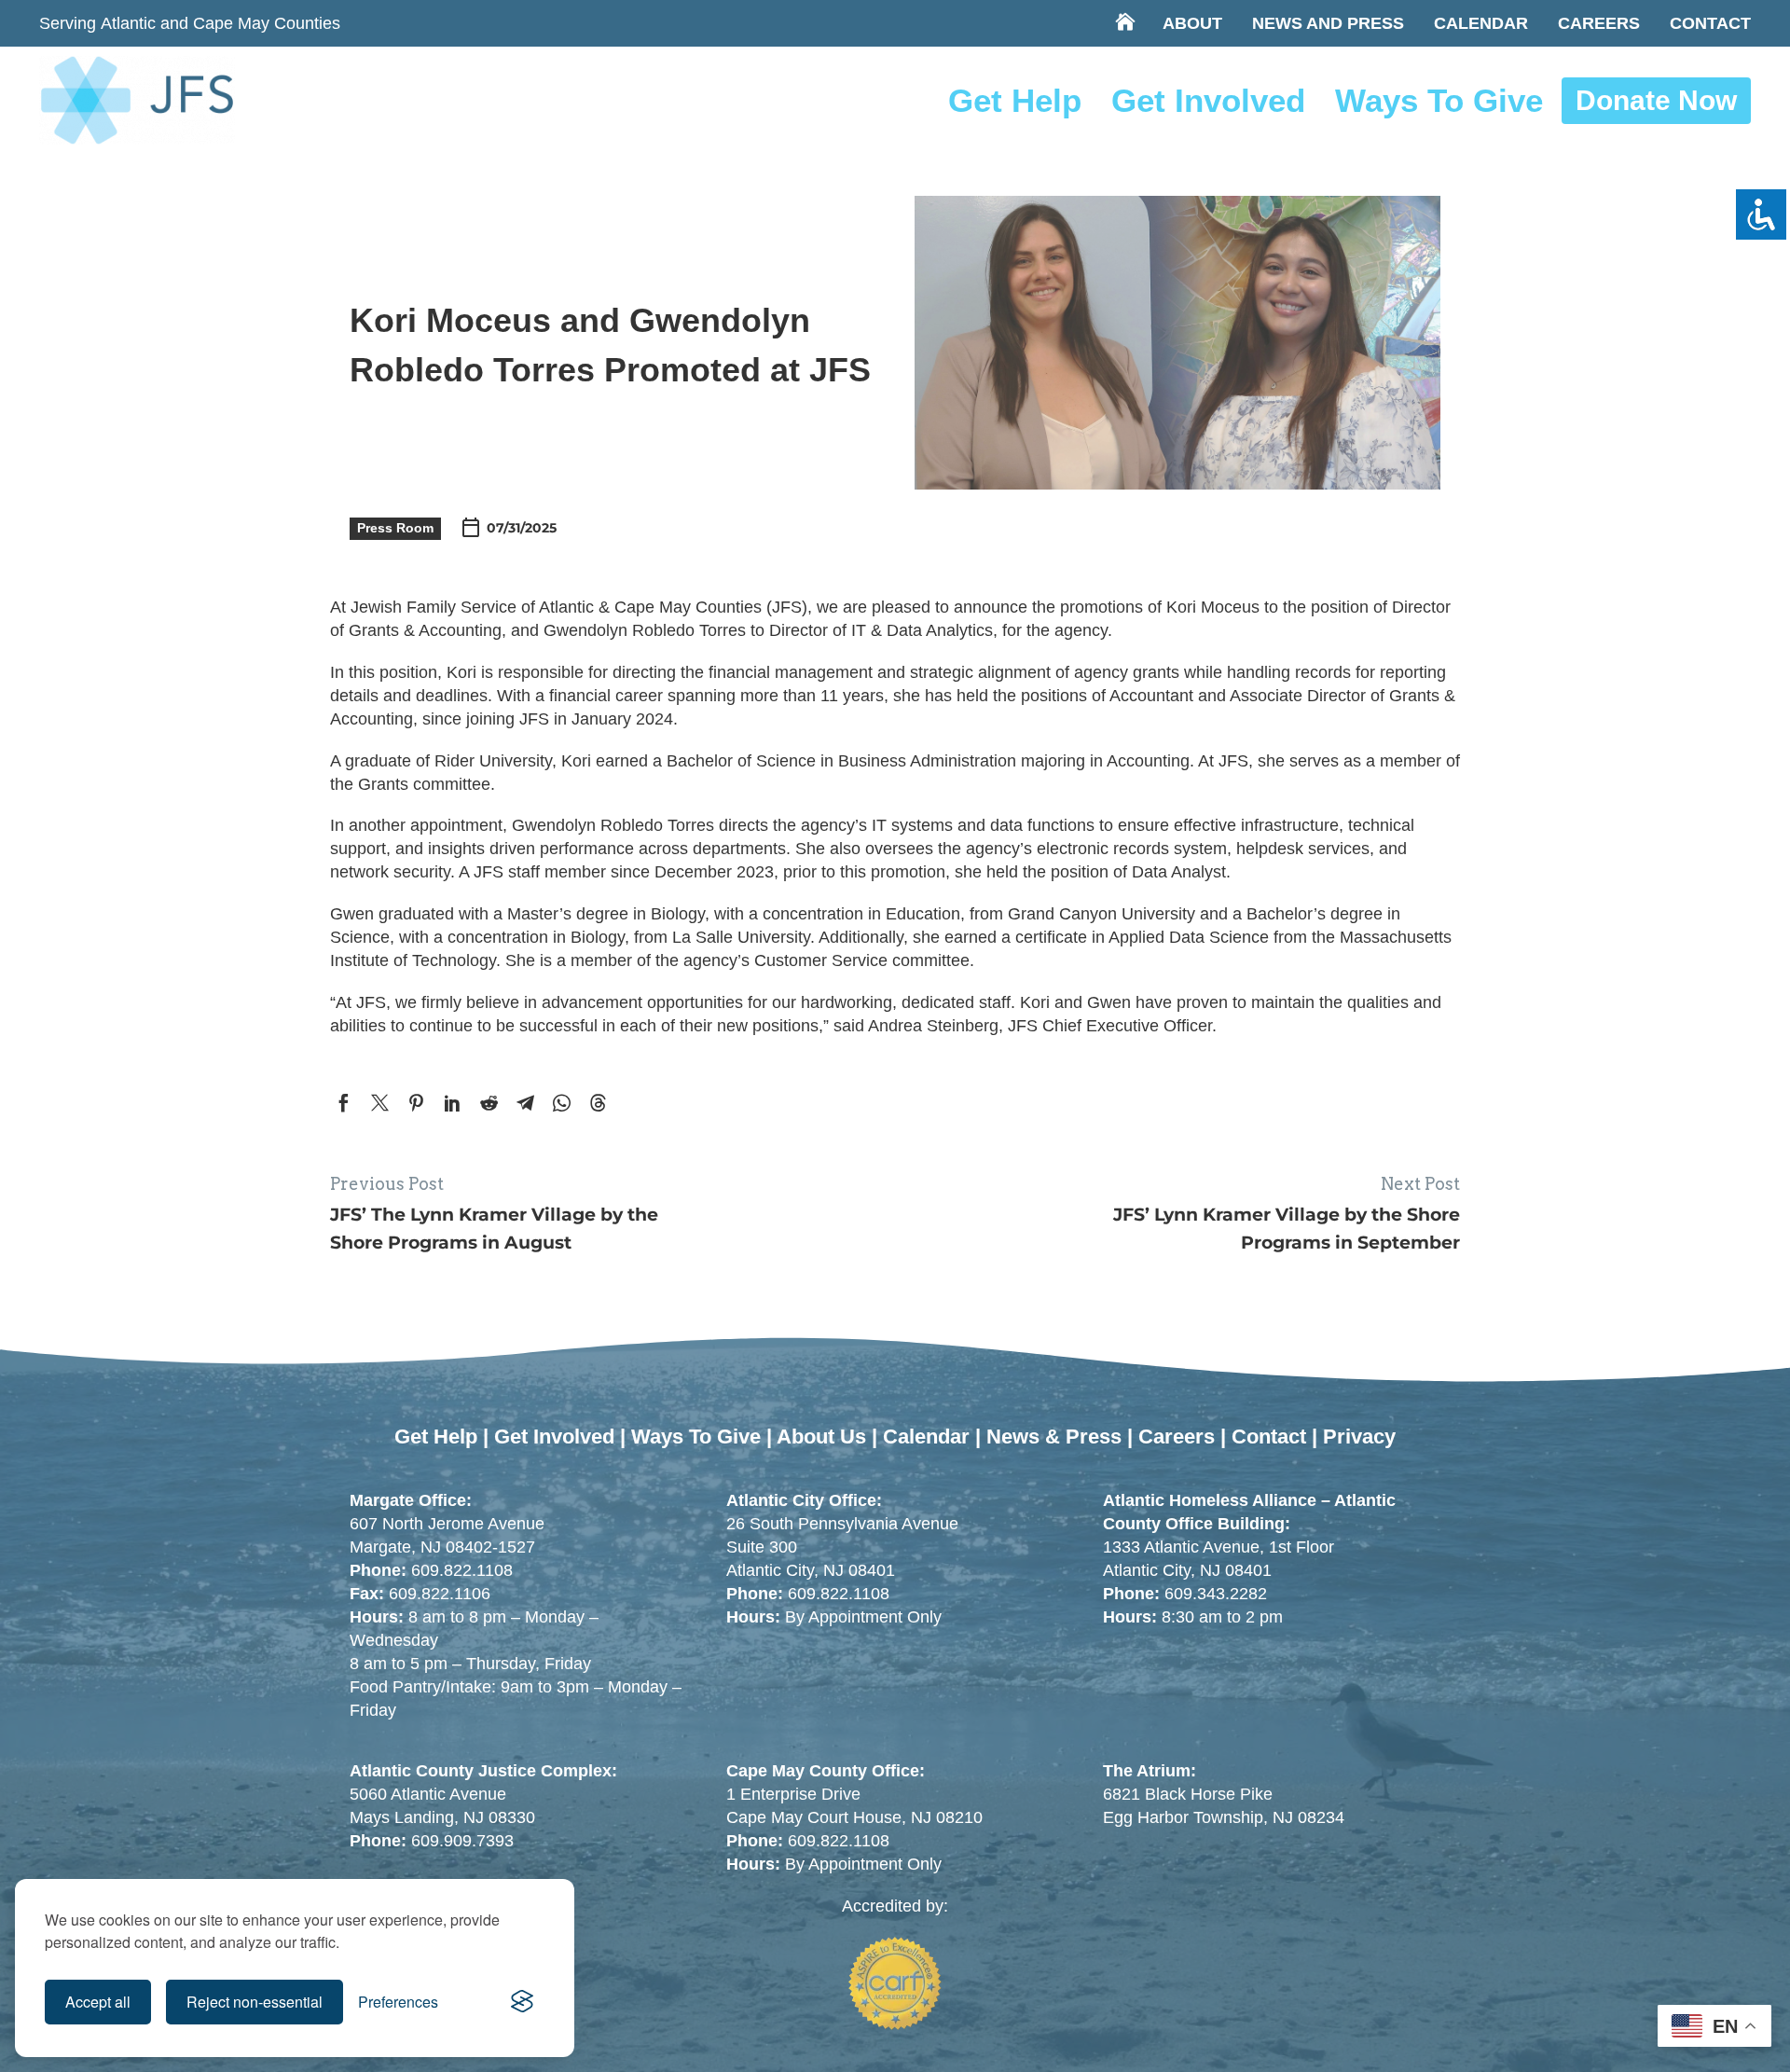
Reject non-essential (255, 2002)
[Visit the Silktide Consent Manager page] (522, 2002)
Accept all (98, 2002)
